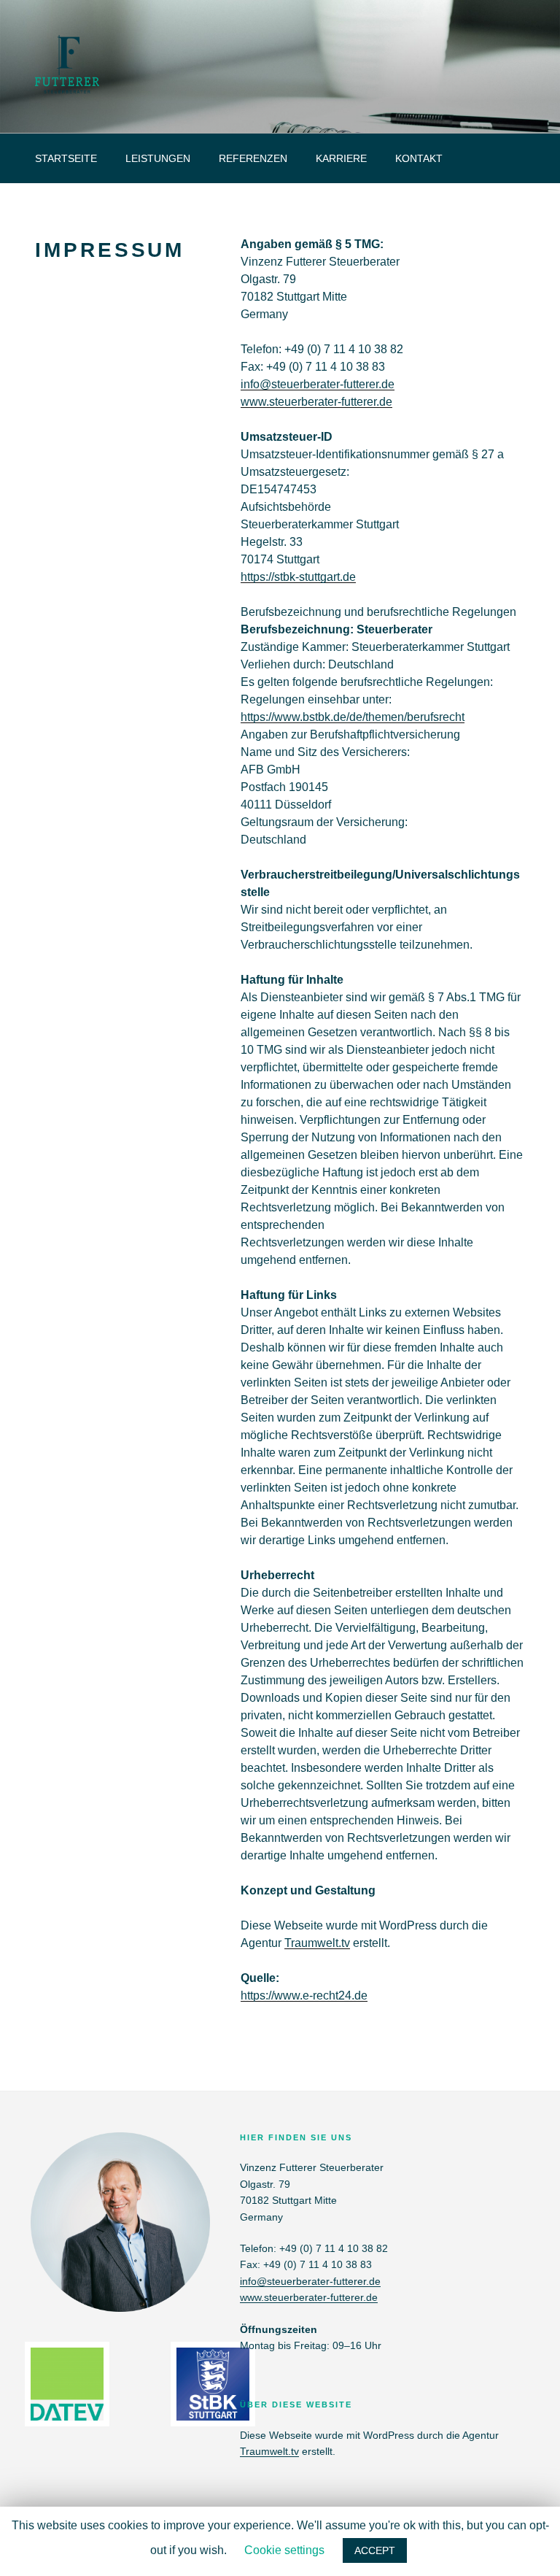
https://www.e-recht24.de (304, 1995)
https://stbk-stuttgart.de (298, 577)
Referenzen (253, 158)
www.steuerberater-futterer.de (316, 402)
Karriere (341, 158)
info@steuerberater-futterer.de (318, 384)
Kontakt (419, 158)
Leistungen (158, 158)
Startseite (66, 158)
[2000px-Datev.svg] (67, 2417)
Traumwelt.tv (317, 1943)
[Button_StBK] (213, 2417)
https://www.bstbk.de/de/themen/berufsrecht (353, 717)
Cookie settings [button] (284, 2550)
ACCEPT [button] (375, 2550)
